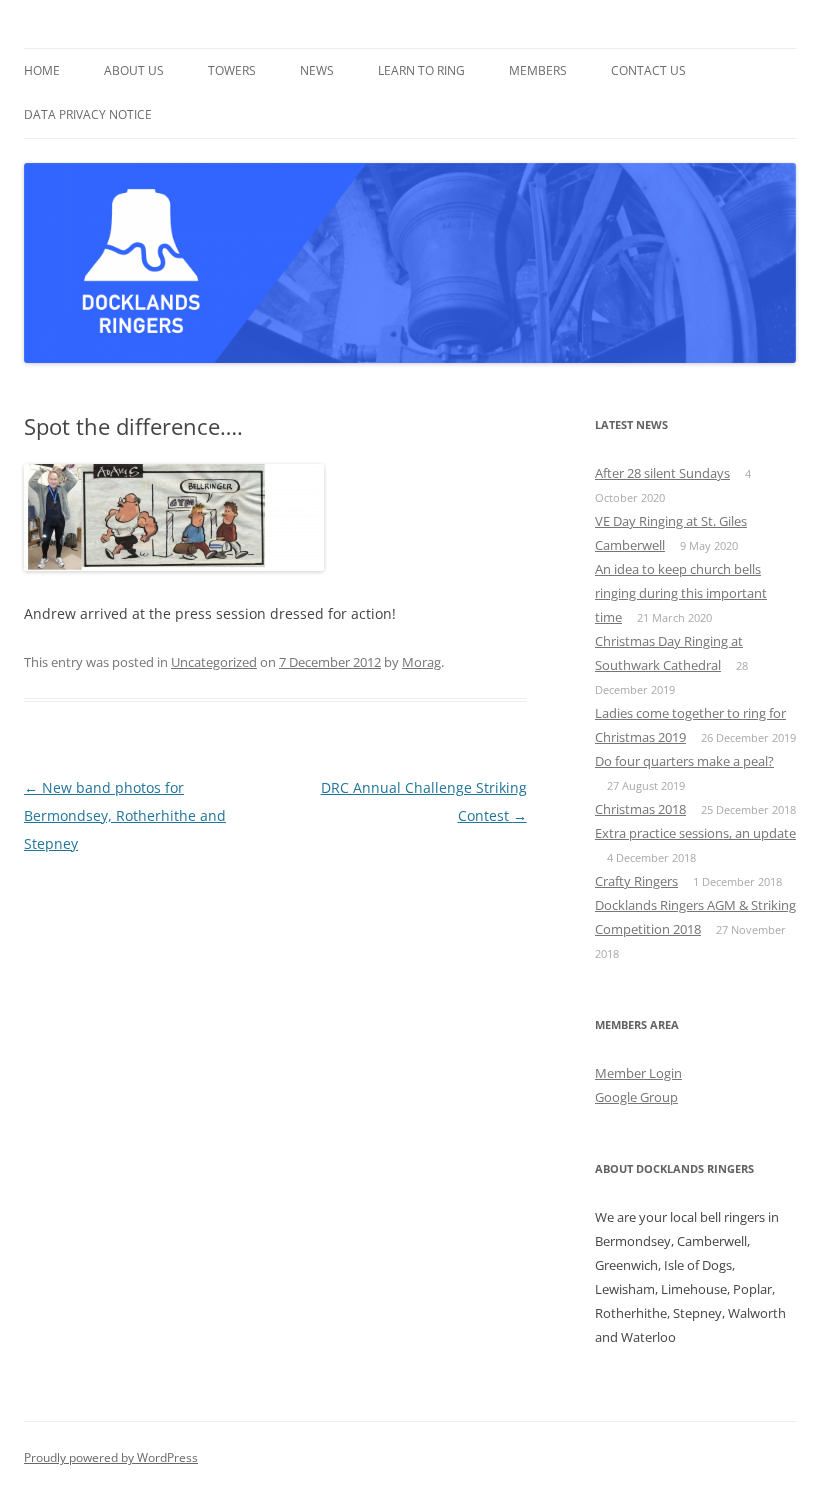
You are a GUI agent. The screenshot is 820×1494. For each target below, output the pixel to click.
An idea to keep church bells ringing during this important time (681, 593)
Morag (421, 662)
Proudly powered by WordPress (111, 1457)
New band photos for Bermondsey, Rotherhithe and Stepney (125, 815)
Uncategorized (214, 662)
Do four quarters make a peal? (684, 761)
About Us (134, 70)
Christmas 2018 (640, 809)
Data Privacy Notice (88, 114)
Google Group (636, 1097)
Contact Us (648, 70)
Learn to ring (421, 70)
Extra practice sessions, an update (695, 833)
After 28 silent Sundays (662, 473)
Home (42, 70)
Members (538, 70)
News (317, 70)
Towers (232, 70)
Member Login (638, 1073)
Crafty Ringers (636, 881)
